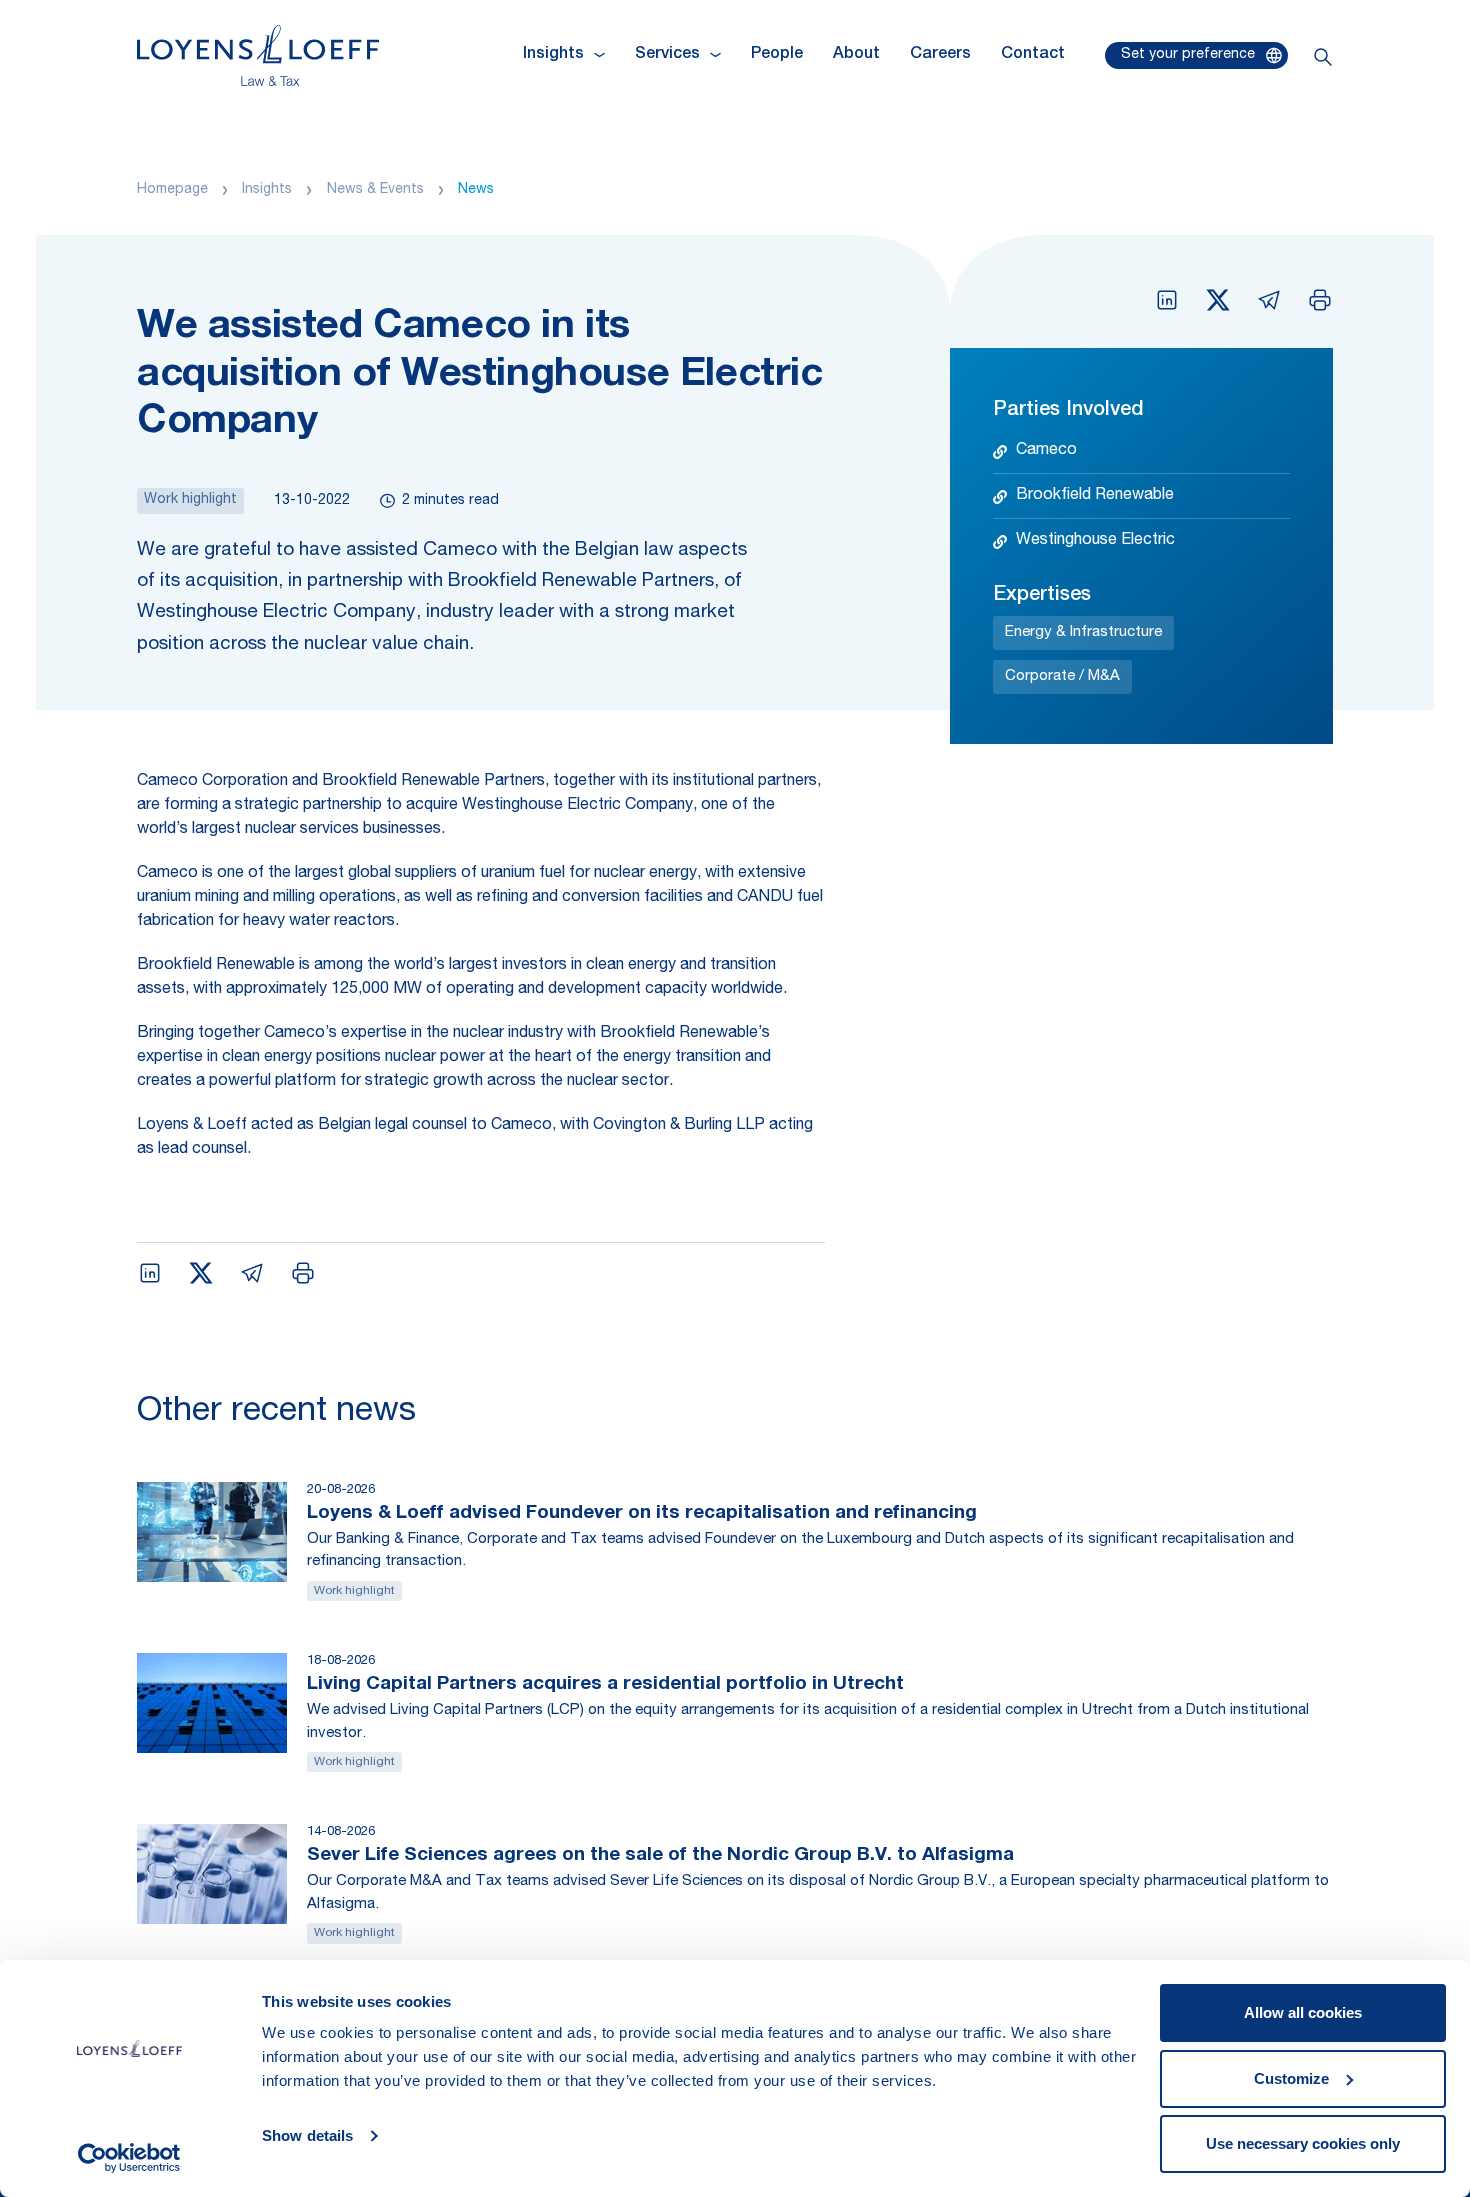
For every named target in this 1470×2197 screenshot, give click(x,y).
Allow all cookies (1303, 2012)
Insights (267, 190)
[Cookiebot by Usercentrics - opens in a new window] (129, 2158)
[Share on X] (1218, 300)
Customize (1291, 2078)
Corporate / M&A (1062, 676)
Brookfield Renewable (1095, 496)
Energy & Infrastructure (1083, 632)
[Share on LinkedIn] (1167, 300)
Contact (1033, 55)
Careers (940, 55)
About (856, 55)
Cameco (1046, 451)
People (777, 55)
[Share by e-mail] (1269, 300)
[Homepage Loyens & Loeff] (258, 55)
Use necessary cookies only (1303, 2143)
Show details (307, 2135)
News (476, 190)
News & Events (375, 190)
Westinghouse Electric (1095, 541)
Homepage (172, 190)
